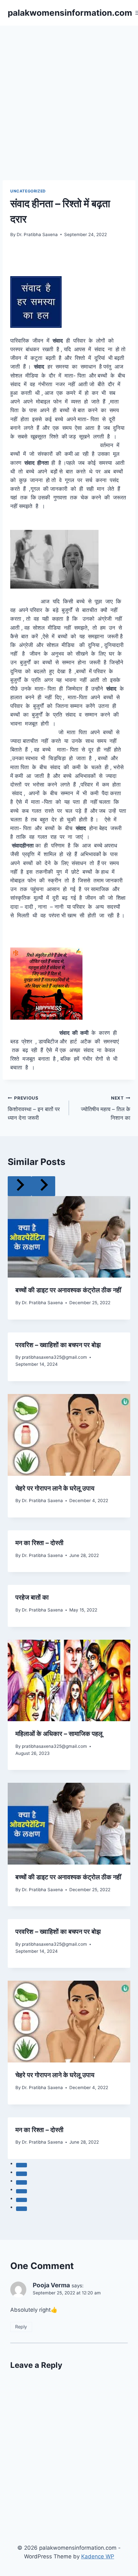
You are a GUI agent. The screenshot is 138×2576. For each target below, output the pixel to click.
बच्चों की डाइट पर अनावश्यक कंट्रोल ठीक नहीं (68, 1290)
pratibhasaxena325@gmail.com (54, 1357)
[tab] (22, 2165)
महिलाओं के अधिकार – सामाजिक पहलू (59, 1734)
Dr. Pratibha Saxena (37, 234)
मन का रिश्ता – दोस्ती (39, 1543)
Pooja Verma (51, 2285)
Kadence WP (98, 2556)
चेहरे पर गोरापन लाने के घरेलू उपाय (55, 1488)
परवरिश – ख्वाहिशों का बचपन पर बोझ (58, 1345)
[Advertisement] (69, 98)
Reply (21, 2327)
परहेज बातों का (32, 1597)
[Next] (43, 1186)
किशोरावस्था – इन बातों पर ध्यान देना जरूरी (34, 1108)
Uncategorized (28, 191)
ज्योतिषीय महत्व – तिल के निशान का (106, 1108)
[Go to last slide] (20, 1186)
